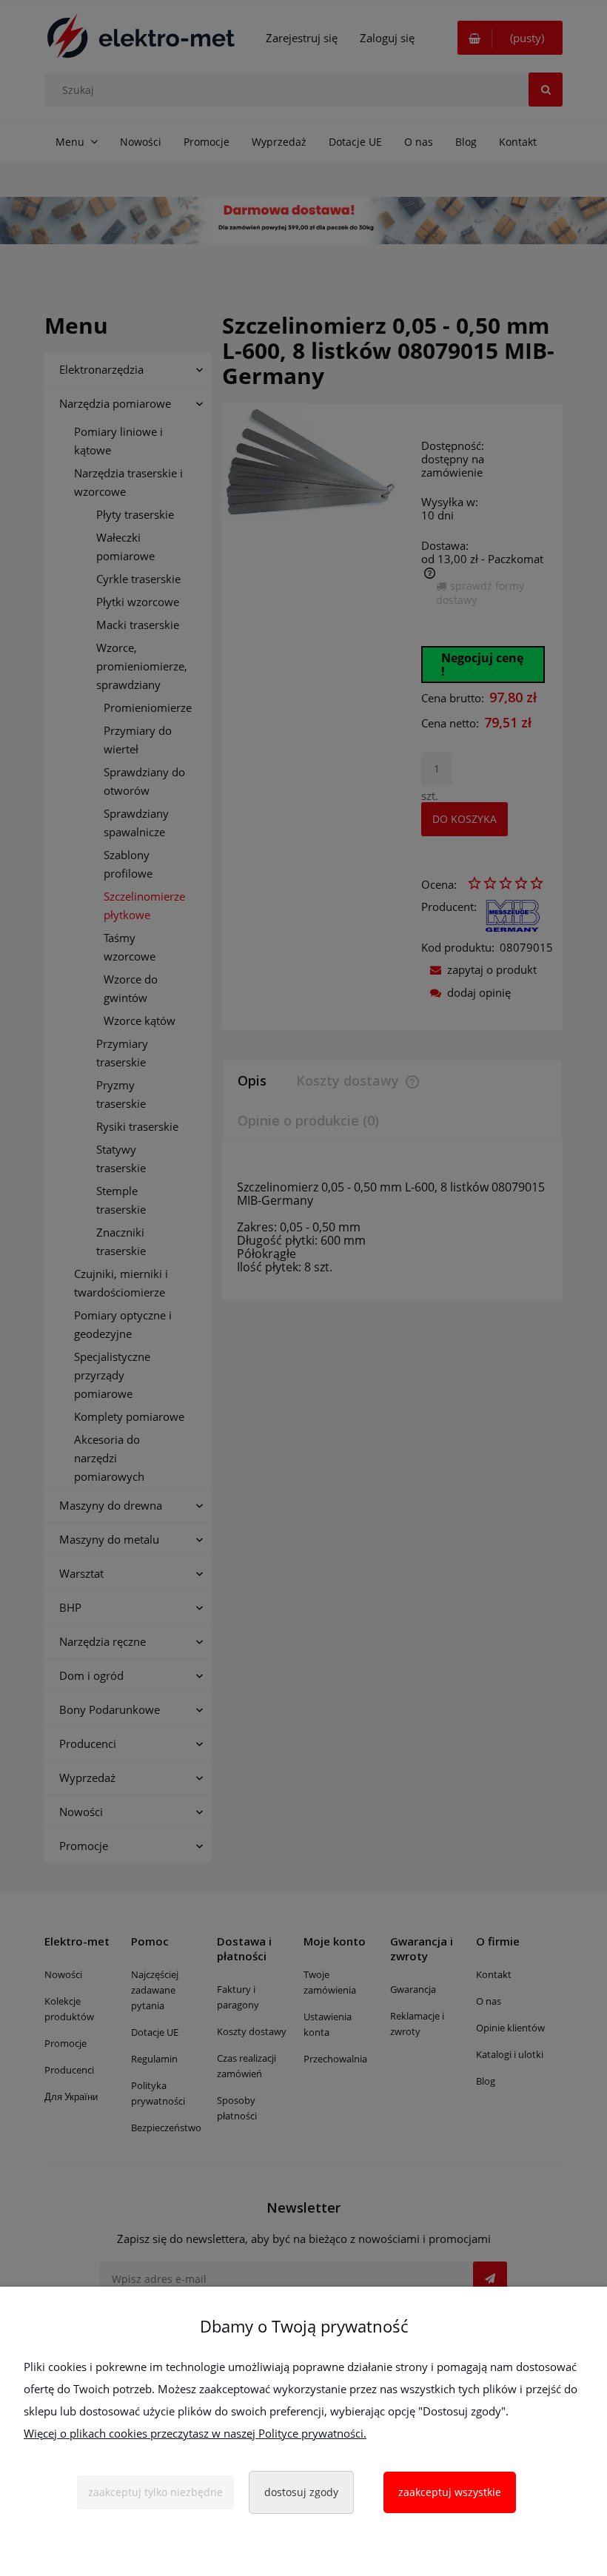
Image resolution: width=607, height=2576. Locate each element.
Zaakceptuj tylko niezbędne (155, 2492)
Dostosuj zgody (301, 2492)
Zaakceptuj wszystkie (450, 2492)
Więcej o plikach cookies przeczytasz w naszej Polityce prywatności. (195, 2433)
